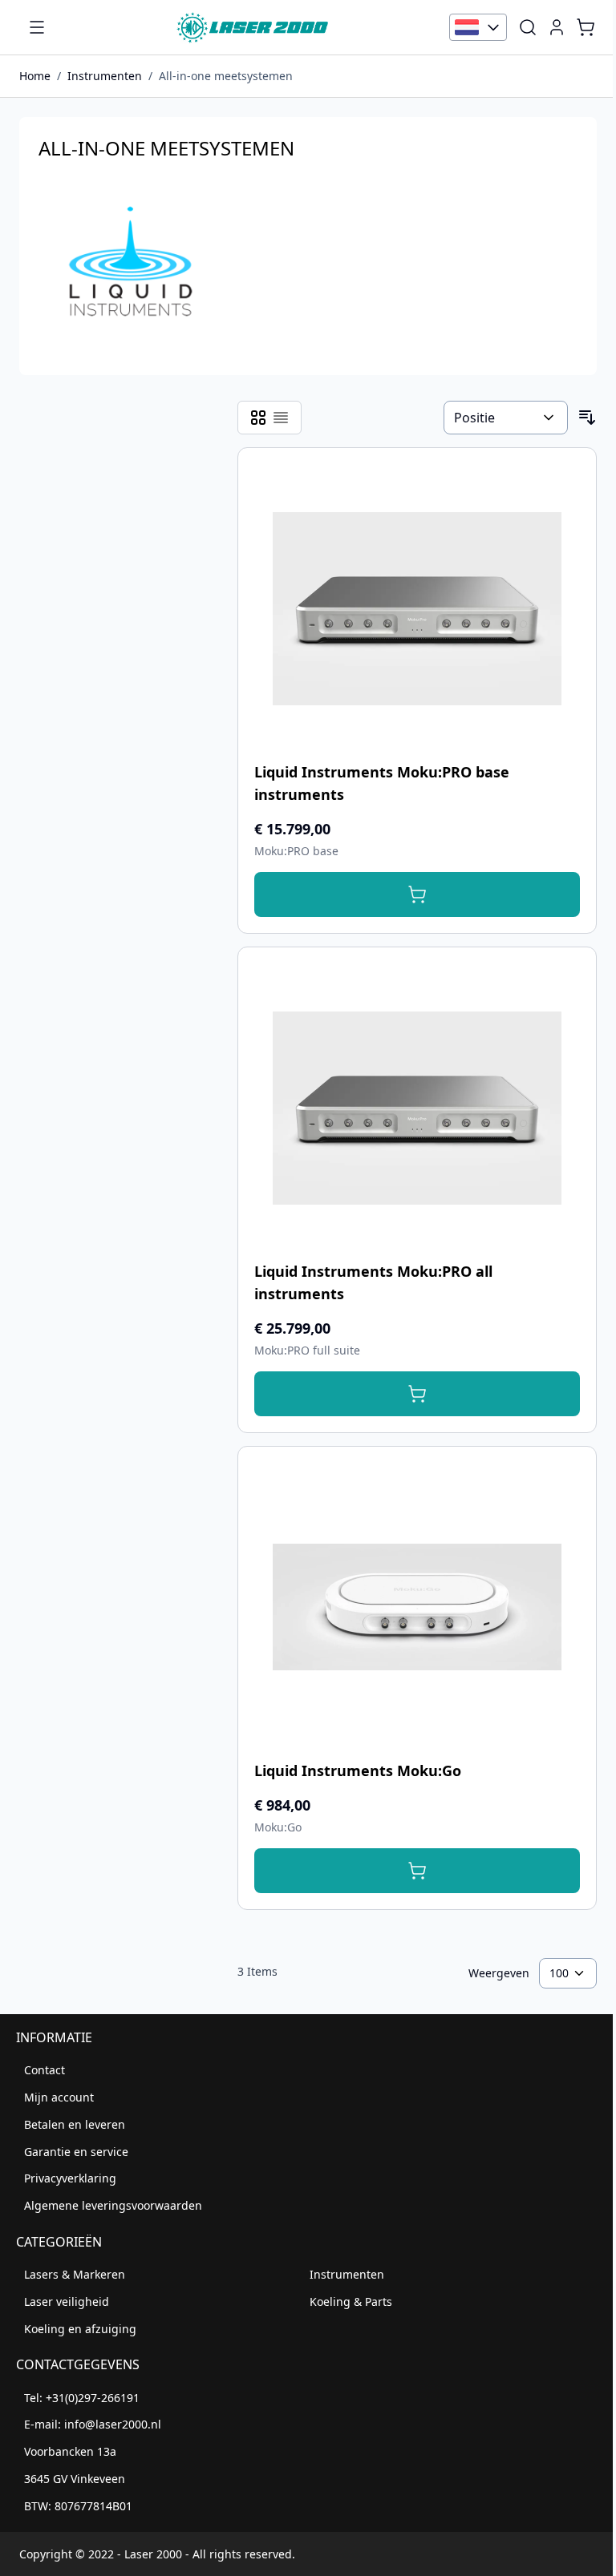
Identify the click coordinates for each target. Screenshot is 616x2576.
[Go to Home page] (252, 27)
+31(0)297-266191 (93, 2398)
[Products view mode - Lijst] (281, 418)
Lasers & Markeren (75, 2274)
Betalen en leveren (75, 2124)
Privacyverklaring (70, 2178)
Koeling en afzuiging (80, 2329)
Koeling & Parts (351, 2301)
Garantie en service (76, 2152)
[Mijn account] (557, 27)
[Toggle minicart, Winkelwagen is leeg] (586, 27)
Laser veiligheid (67, 2301)
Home (35, 76)
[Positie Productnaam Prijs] (506, 418)
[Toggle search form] (528, 27)
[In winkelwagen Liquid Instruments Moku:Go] (417, 1871)
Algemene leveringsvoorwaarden (113, 2205)
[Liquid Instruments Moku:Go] (417, 1607)
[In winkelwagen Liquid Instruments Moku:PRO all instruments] (417, 1394)
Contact (45, 2070)
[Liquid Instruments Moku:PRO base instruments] (417, 608)
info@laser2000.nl (113, 2424)
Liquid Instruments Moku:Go (358, 1770)
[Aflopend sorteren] (587, 418)
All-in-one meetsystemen (226, 76)
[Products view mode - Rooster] (258, 418)
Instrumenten (105, 76)
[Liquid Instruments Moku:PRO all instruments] (417, 1108)
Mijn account (59, 2097)
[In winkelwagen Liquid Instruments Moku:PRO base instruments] (417, 894)
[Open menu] (37, 27)
